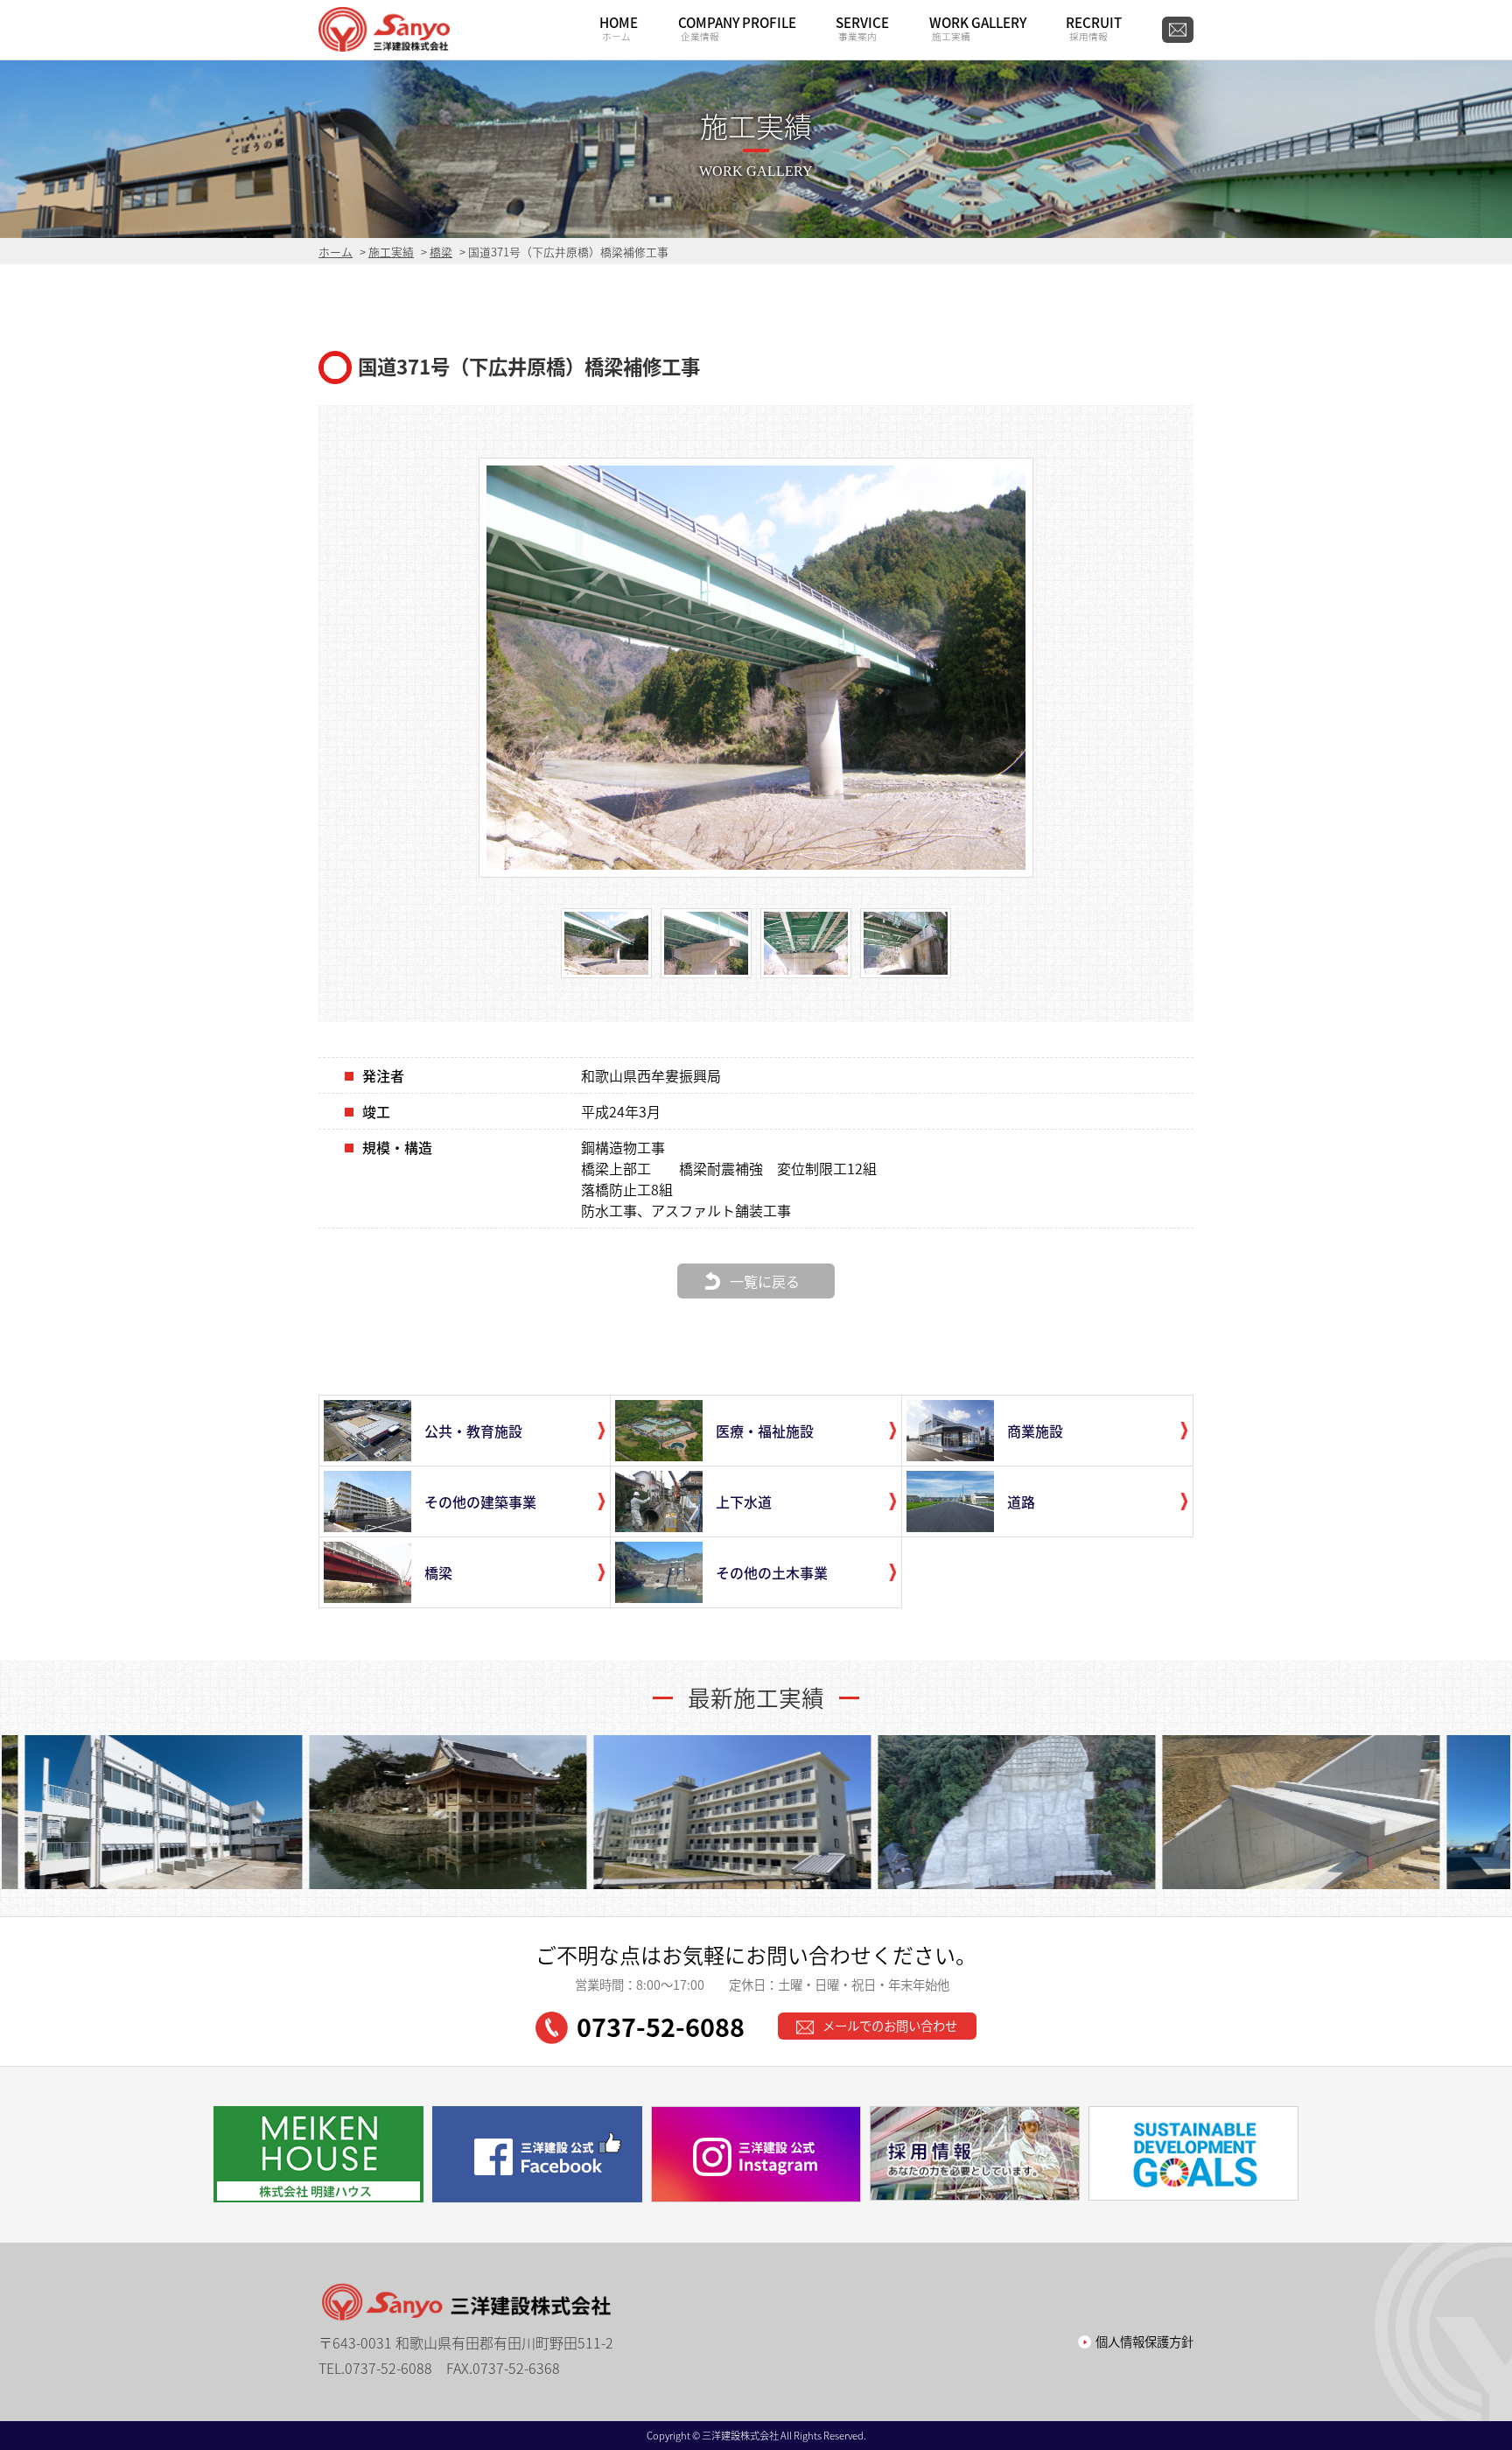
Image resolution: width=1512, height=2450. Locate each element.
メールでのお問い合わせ (890, 2026)
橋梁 (441, 252)
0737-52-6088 (661, 2026)
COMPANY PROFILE (737, 28)
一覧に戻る (765, 1281)
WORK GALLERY (978, 28)
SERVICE (862, 28)
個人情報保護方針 (1144, 2341)
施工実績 (391, 252)
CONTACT (1178, 30)
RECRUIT (1094, 28)
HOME (619, 28)
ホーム (336, 252)
